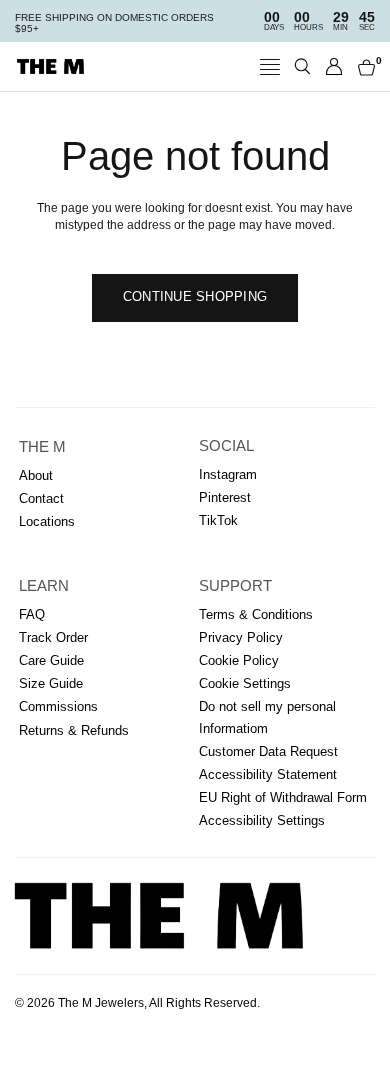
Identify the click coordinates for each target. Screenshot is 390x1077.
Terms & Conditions (256, 614)
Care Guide (51, 660)
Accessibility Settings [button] (262, 820)
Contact (41, 498)
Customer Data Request (268, 751)
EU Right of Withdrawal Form (283, 797)
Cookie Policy (239, 660)
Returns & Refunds (74, 730)
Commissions (58, 706)
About (36, 475)
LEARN (44, 586)
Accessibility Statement (268, 774)
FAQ (32, 614)
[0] (363, 66)
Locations (47, 521)
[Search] (302, 66)
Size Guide (51, 683)
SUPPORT (235, 586)
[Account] (334, 66)
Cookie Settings (245, 683)
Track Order (53, 637)
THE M (42, 447)
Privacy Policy (241, 637)
